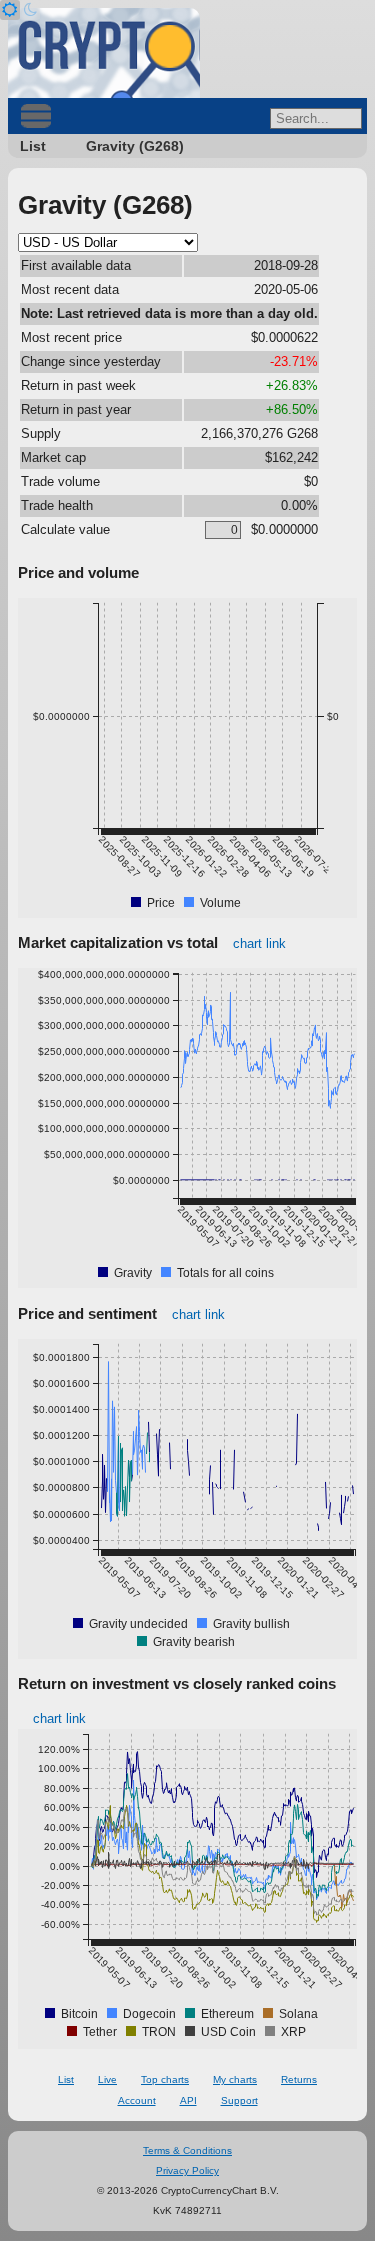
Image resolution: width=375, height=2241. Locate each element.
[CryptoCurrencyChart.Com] (104, 53)
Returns (299, 2079)
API (188, 2100)
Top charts (165, 2079)
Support (239, 2100)
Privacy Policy (187, 2170)
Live (107, 2079)
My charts (235, 2079)
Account (137, 2100)
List (33, 146)
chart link (259, 943)
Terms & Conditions (187, 2150)
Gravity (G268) (135, 146)
